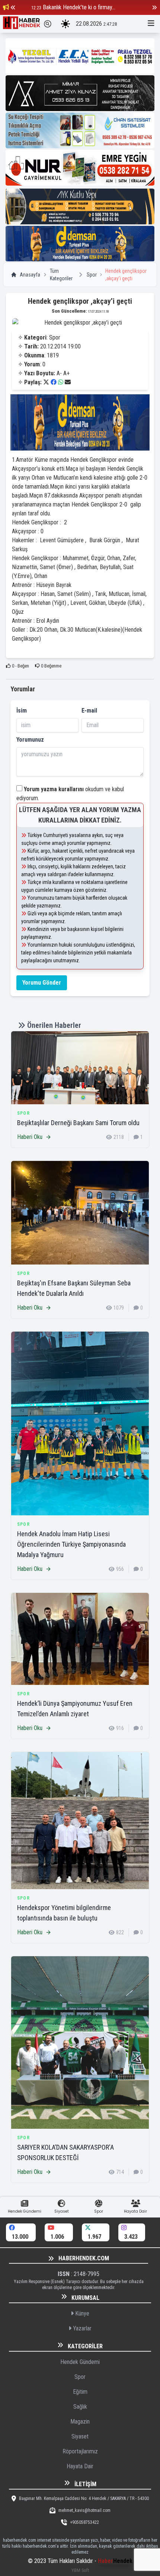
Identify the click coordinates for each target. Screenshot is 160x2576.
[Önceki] (13, 7)
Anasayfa (30, 275)
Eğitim (80, 2392)
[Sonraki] (154, 7)
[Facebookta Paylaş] (54, 382)
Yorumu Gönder (42, 983)
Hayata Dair (80, 2466)
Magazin (80, 2422)
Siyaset (80, 2436)
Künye (81, 2313)
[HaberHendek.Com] (22, 24)
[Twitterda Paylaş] (46, 382)
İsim (22, 711)
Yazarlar (81, 2328)
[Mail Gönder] (68, 382)
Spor (92, 275)
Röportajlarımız (80, 2451)
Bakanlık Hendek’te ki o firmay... (79, 7)
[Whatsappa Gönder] (61, 382)
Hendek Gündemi (80, 2362)
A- (59, 373)
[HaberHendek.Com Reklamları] (80, 56)
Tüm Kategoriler (61, 275)
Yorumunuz (30, 740)
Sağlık (80, 2407)
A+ (66, 373)
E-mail (89, 711)
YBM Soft (80, 2570)
